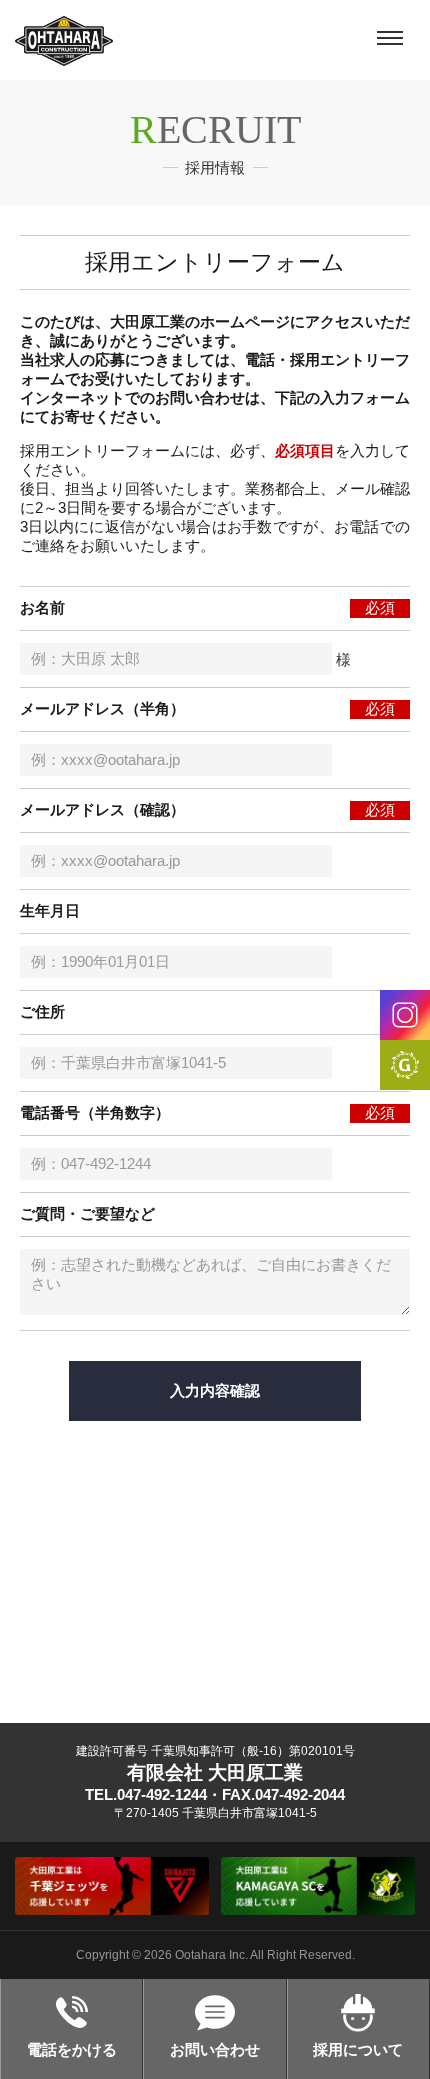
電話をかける (72, 2049)
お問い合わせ (215, 2049)
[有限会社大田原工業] (64, 40)
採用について (358, 2049)
